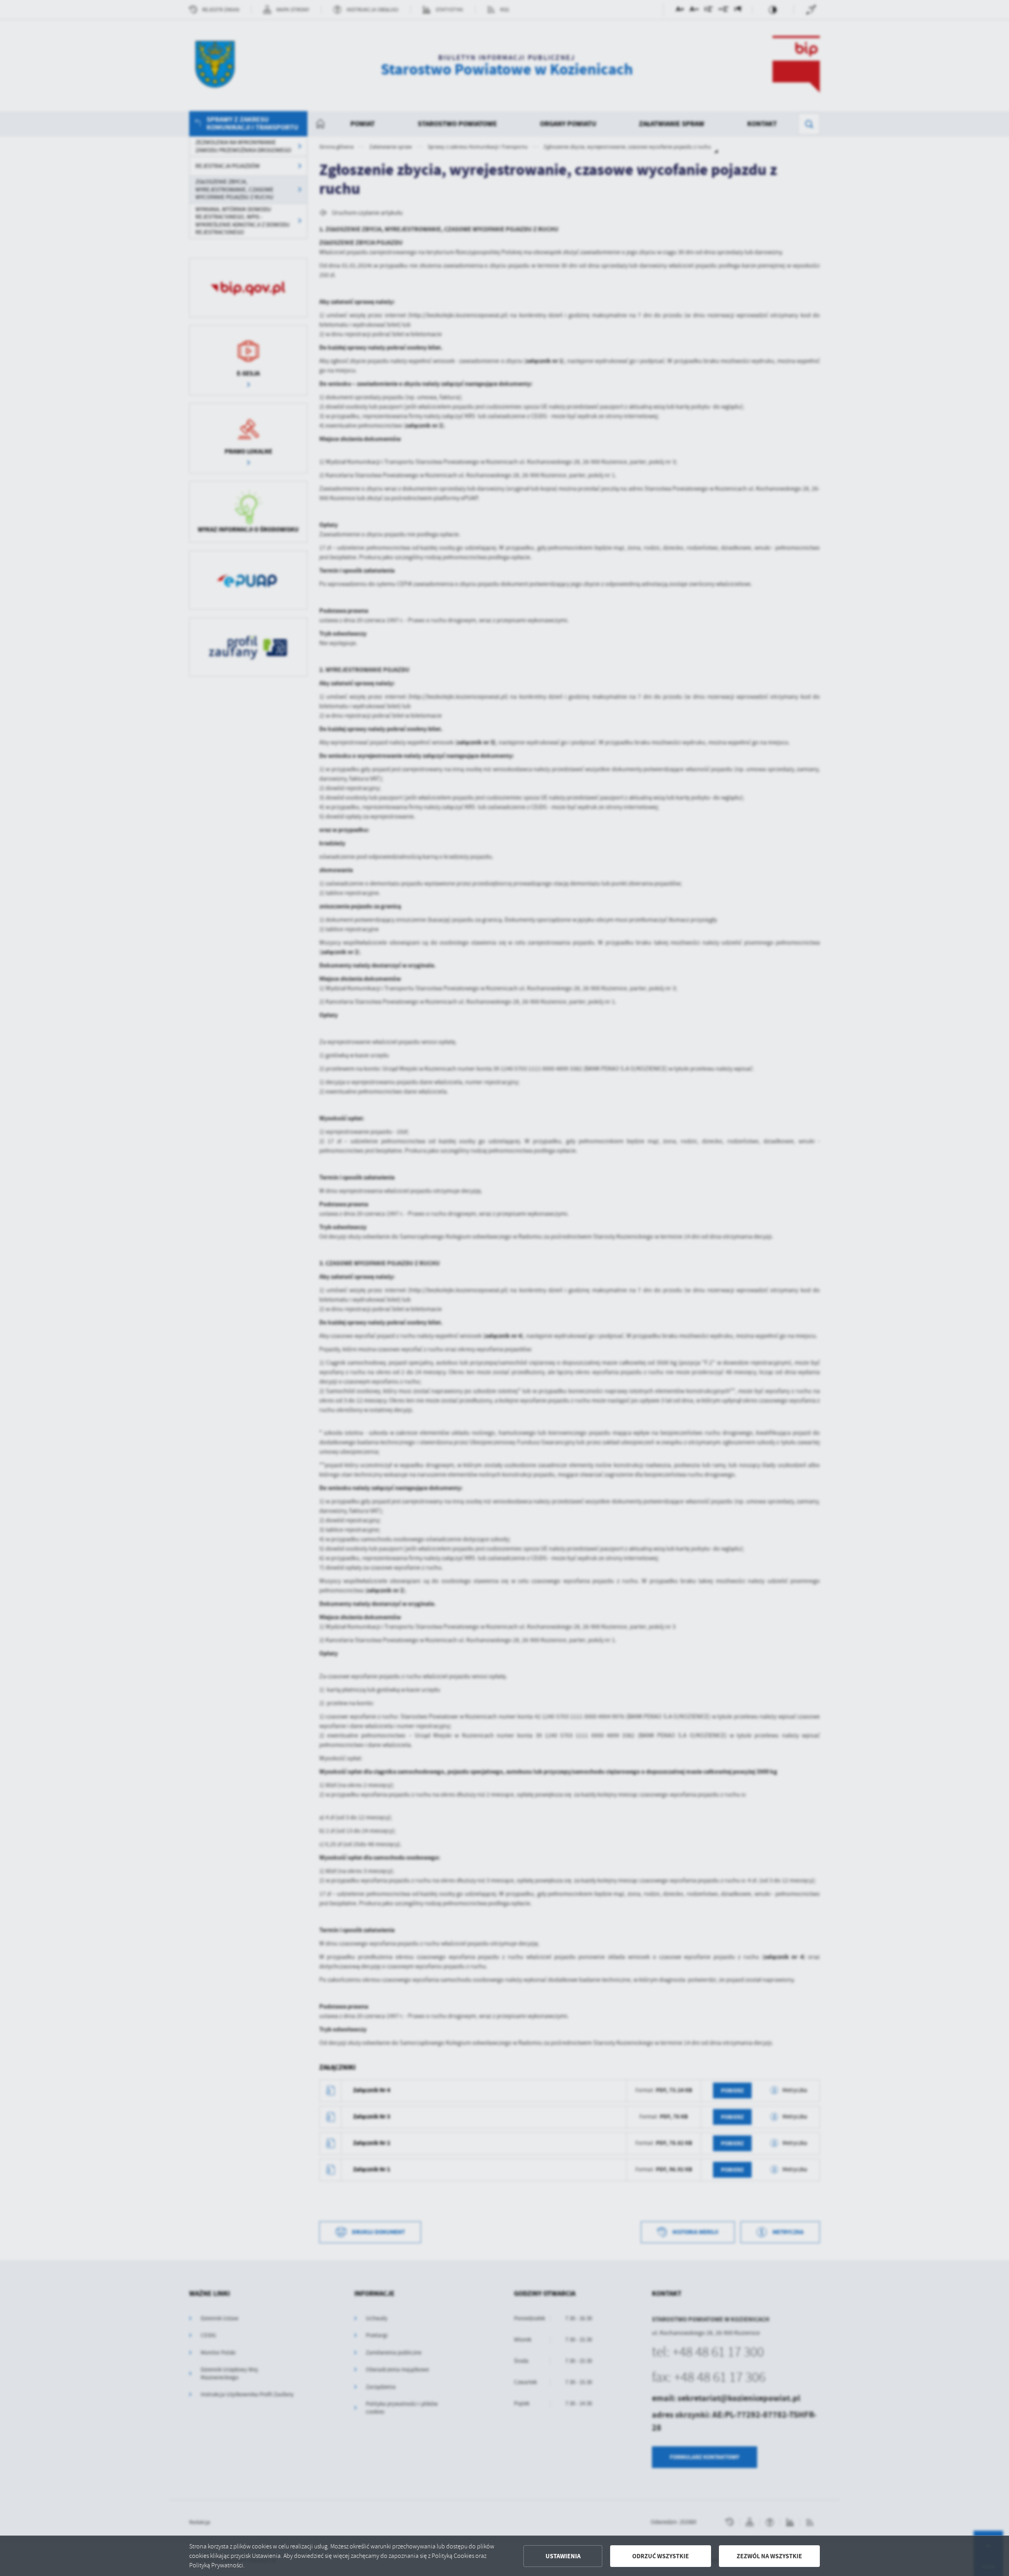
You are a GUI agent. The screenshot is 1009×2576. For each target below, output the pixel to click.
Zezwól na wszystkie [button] (769, 2556)
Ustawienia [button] (563, 2556)
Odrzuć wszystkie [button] (661, 2556)
